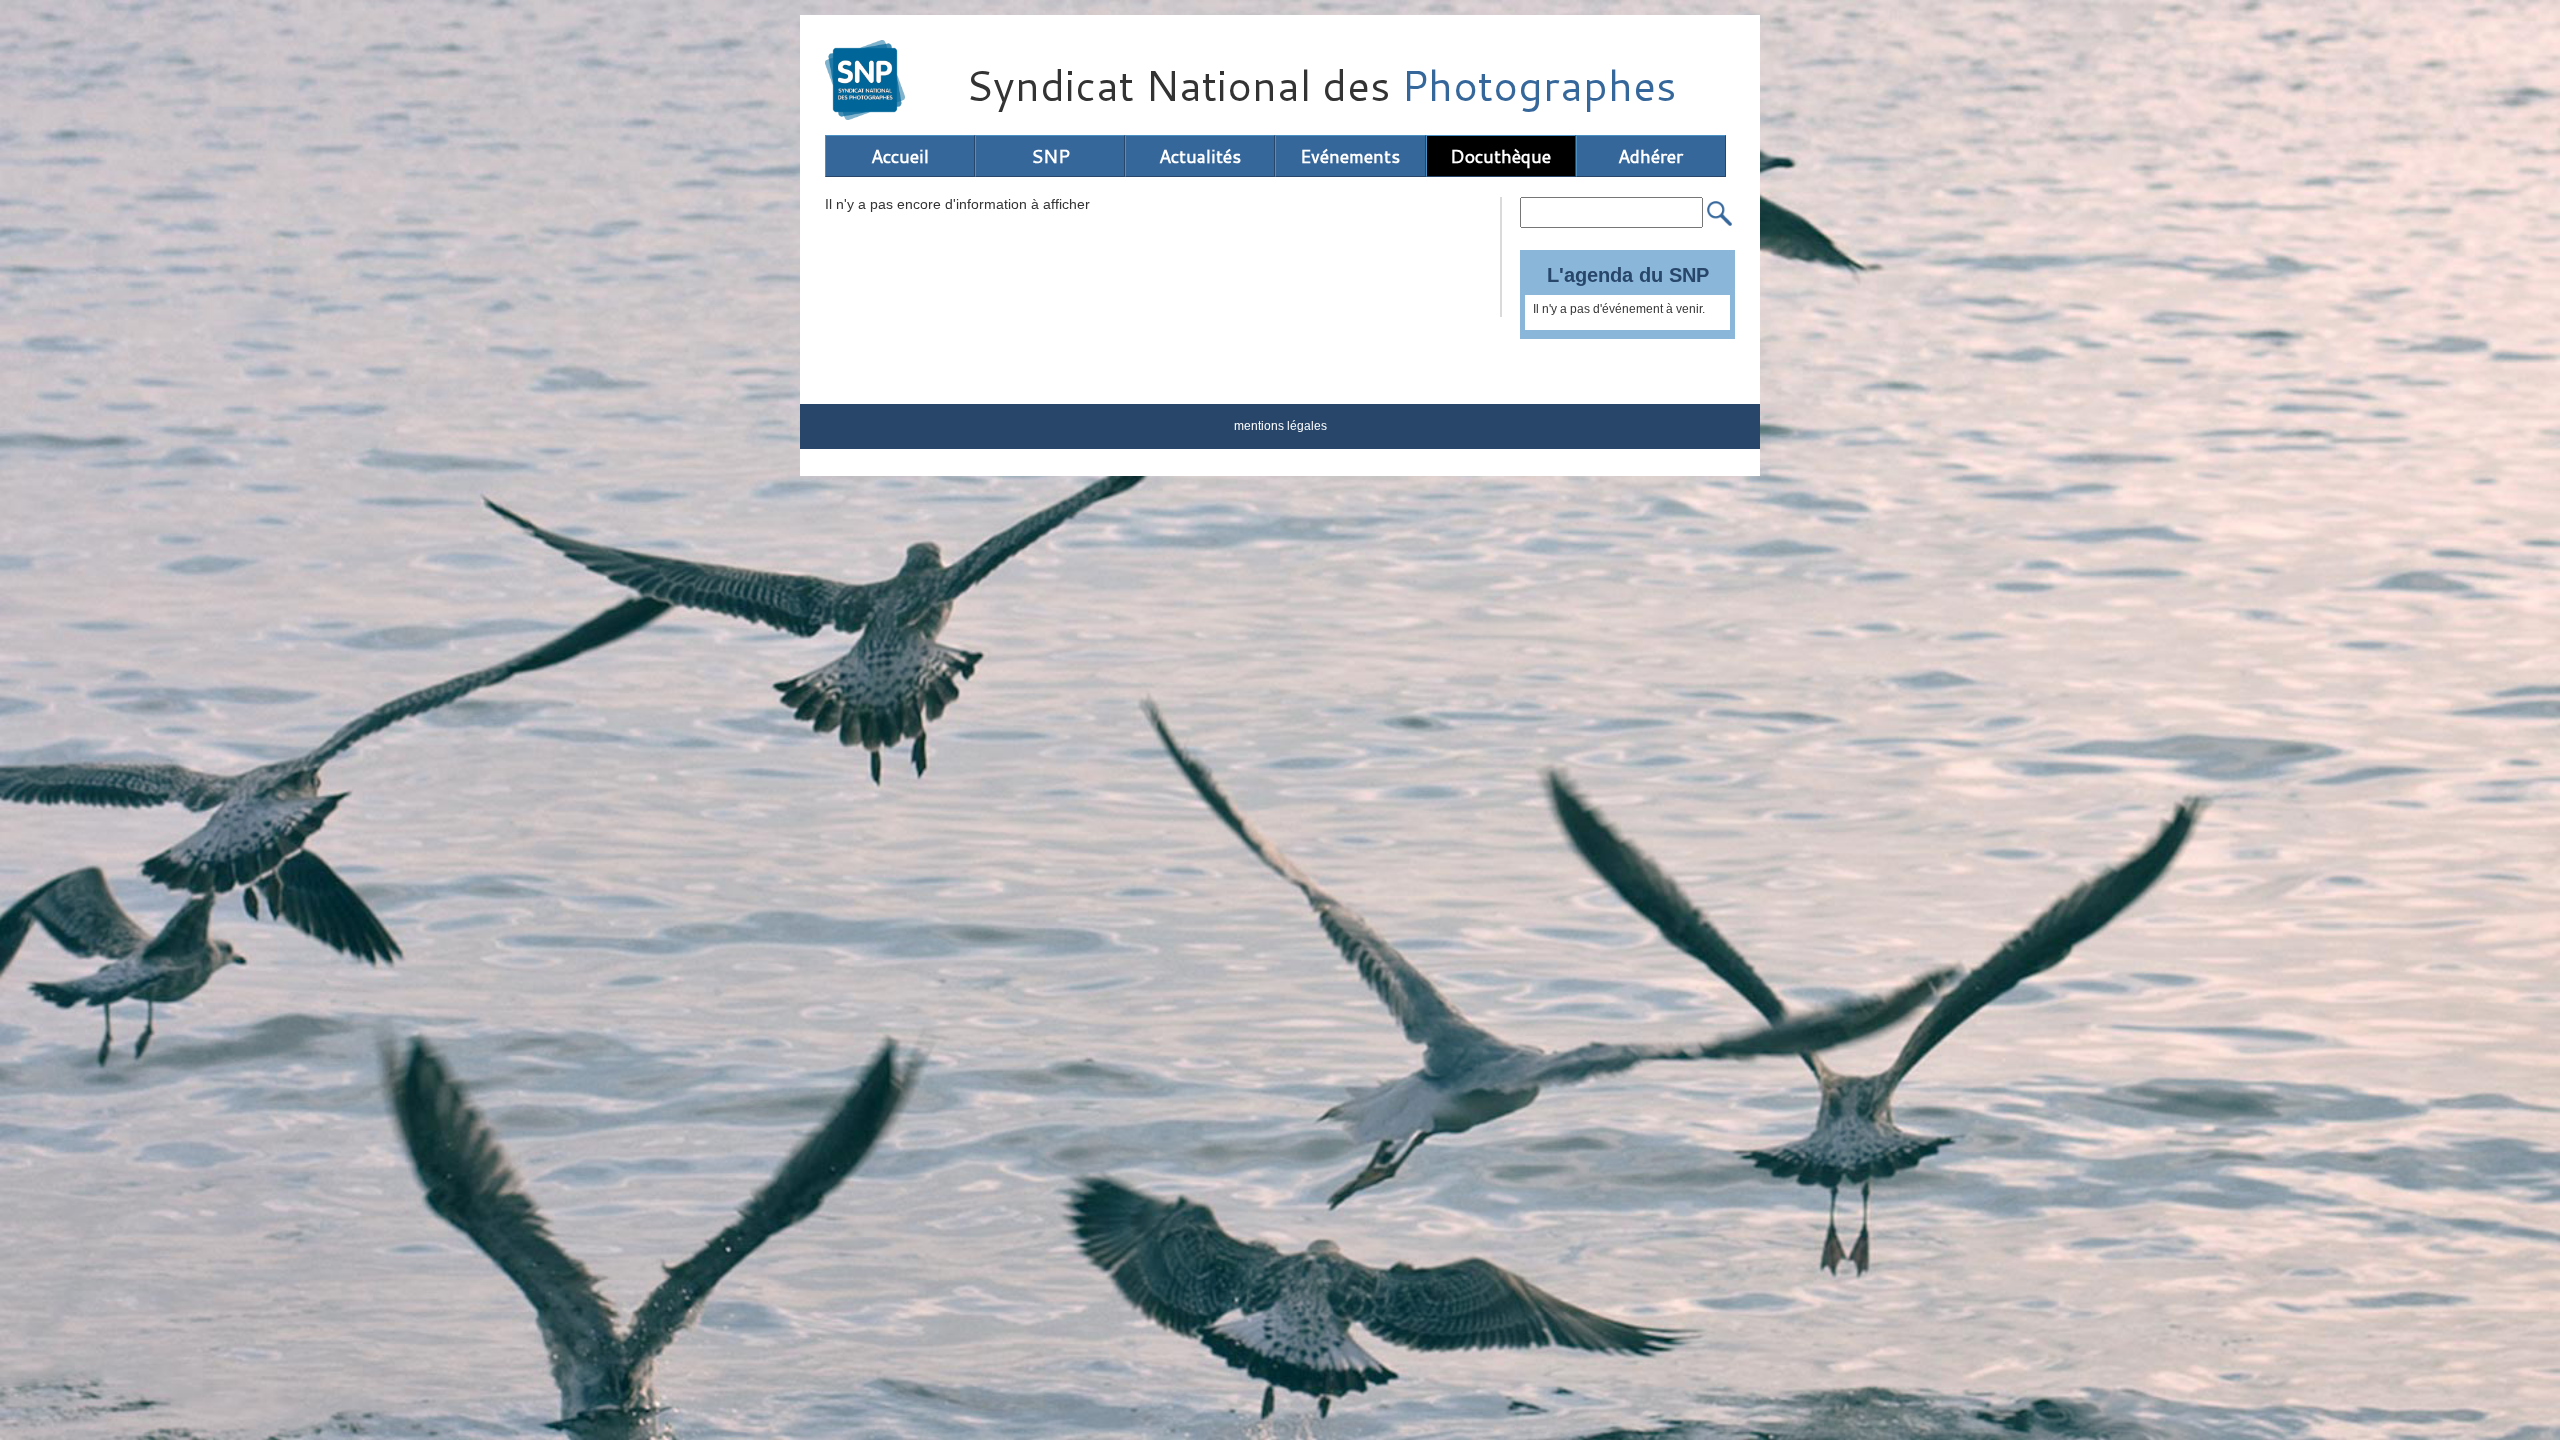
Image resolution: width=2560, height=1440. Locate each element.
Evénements (1350, 156)
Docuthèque (1500, 156)
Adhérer (1650, 156)
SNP (1050, 156)
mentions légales (1280, 426)
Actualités (1200, 156)
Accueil (900, 156)
